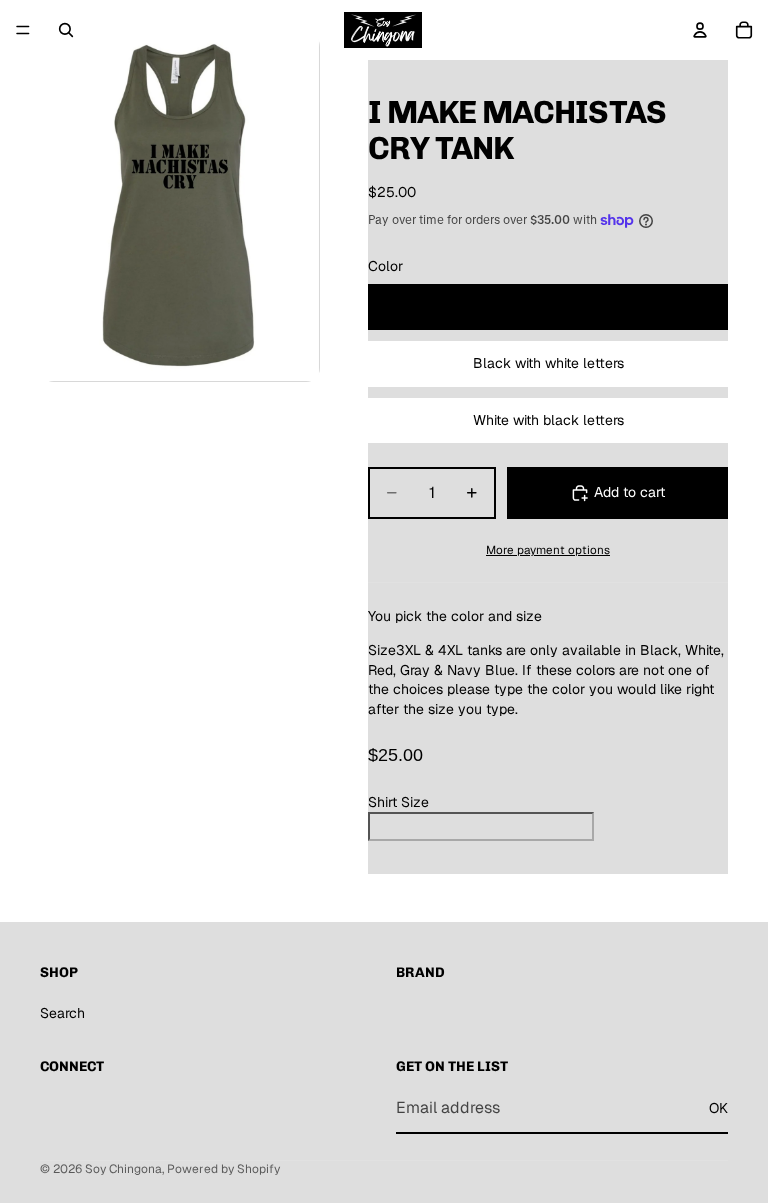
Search (62, 1013)
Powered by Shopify (223, 1169)
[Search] (66, 30)
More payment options (548, 549)
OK (718, 1108)
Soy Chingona (123, 1169)
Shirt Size (398, 802)
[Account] (700, 30)
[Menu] (23, 30)
